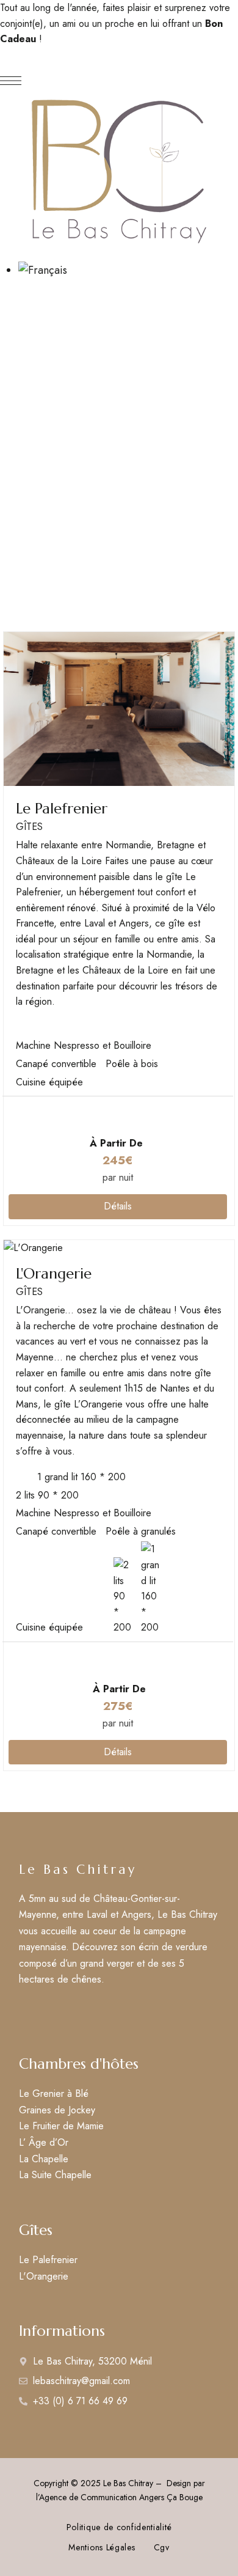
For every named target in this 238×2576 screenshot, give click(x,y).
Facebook (23, 2012)
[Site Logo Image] (119, 170)
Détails (118, 1206)
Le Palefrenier (62, 809)
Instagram (47, 2012)
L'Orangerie (54, 1274)
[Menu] (11, 81)
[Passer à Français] (43, 270)
